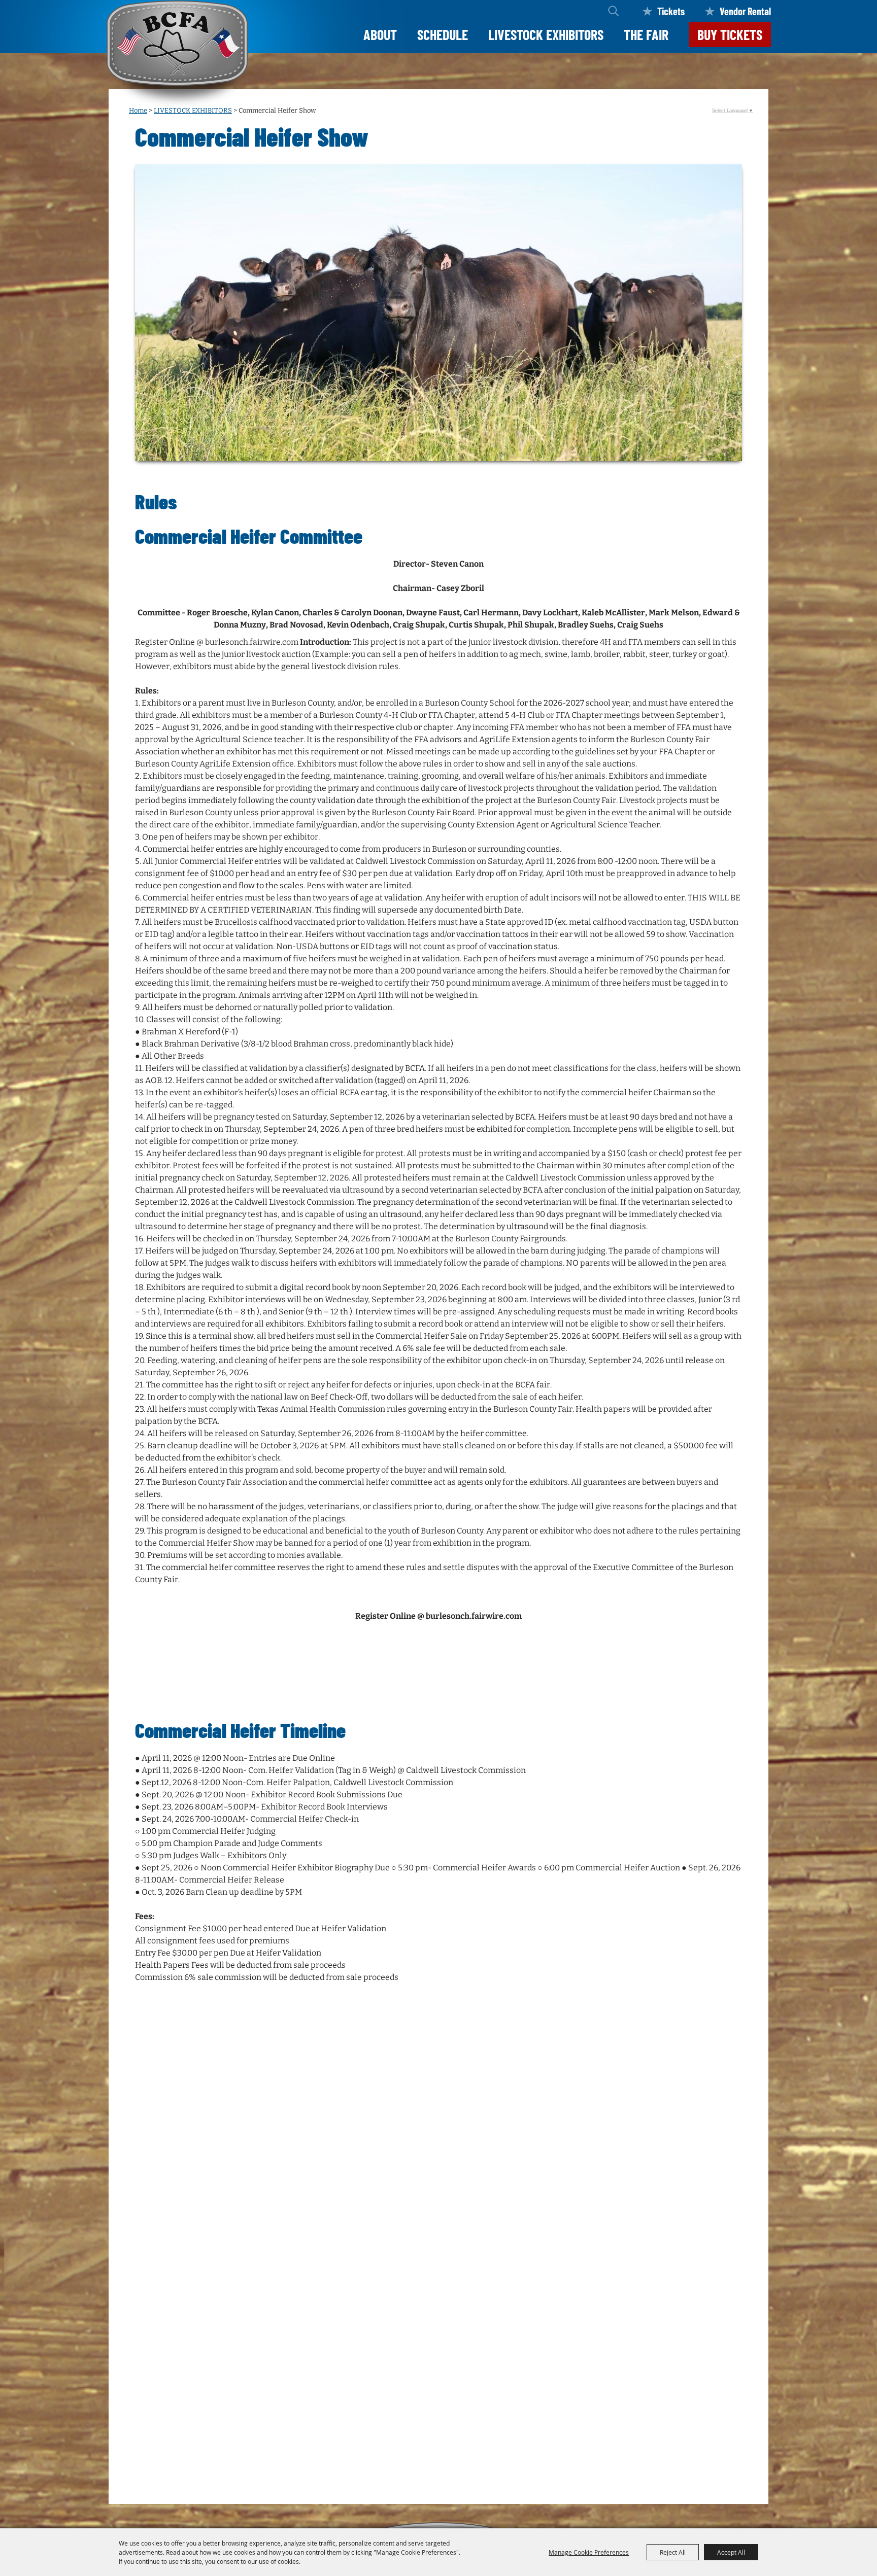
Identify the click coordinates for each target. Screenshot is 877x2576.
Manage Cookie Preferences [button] (589, 2552)
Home (138, 110)
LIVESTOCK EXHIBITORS (546, 34)
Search (613, 11)
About (380, 34)
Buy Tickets (730, 34)
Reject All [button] (673, 2552)
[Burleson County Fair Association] (177, 55)
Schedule (443, 34)
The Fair (646, 34)
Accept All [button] (731, 2552)
